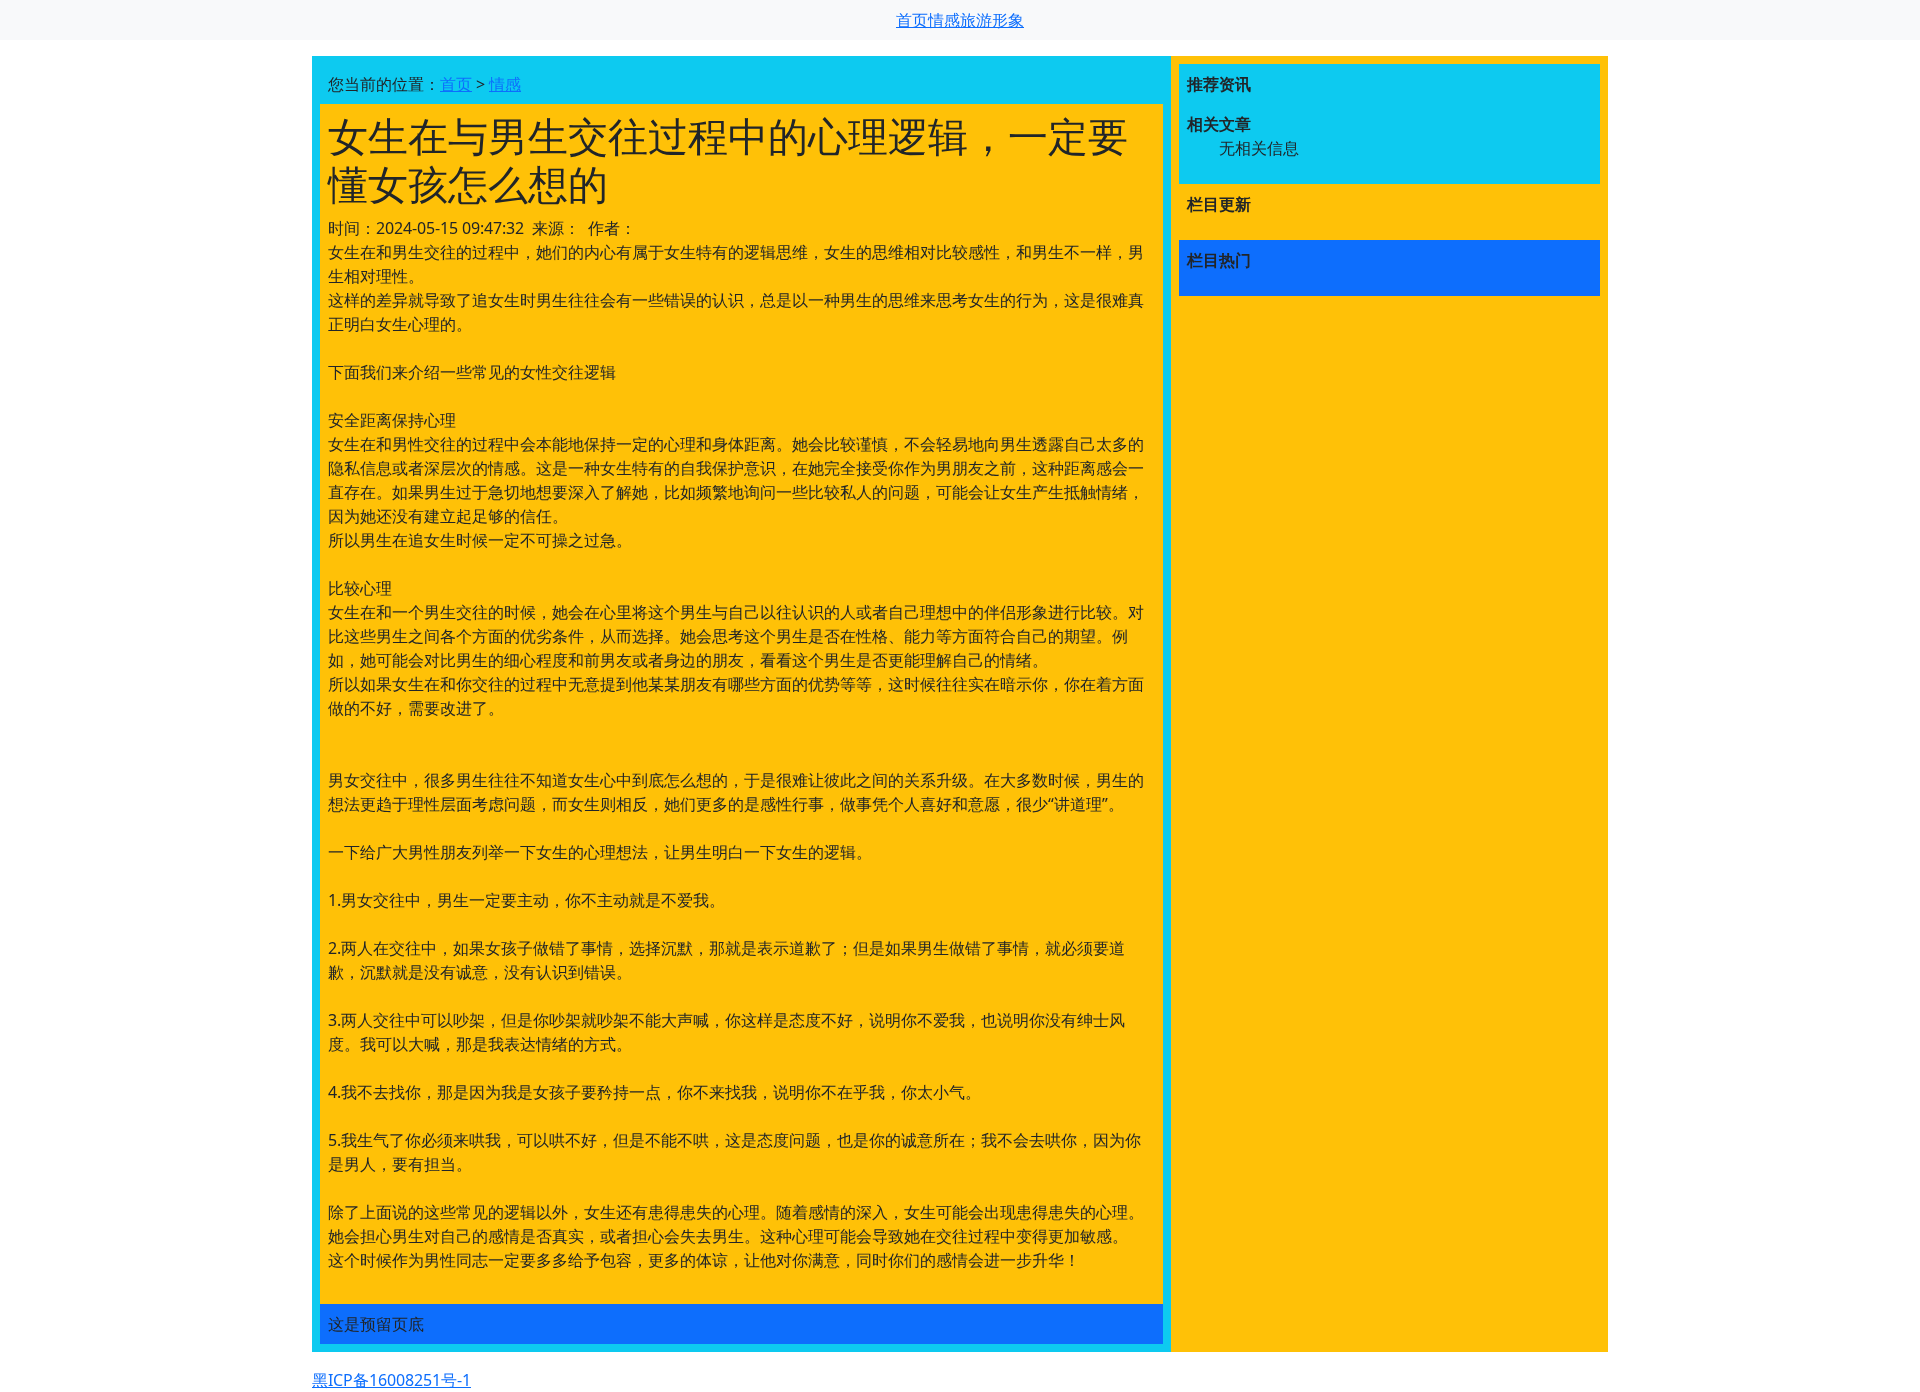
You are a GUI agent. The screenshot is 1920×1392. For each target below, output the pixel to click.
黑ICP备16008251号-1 (391, 1380)
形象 (1008, 20)
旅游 (976, 20)
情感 (944, 20)
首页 (912, 20)
